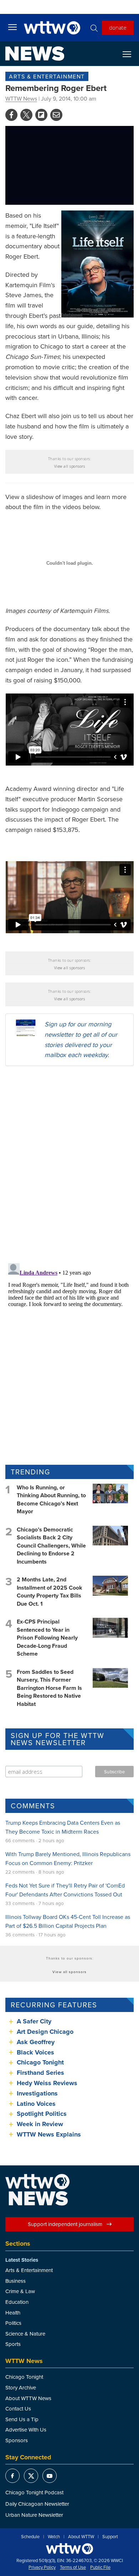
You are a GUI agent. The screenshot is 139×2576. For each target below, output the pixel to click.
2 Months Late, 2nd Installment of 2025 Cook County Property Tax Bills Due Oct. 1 (50, 1591)
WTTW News (21, 98)
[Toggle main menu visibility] (12, 27)
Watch (54, 2537)
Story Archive (21, 2387)
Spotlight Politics (42, 2114)
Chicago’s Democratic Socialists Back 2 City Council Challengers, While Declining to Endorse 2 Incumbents (51, 1546)
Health (13, 2313)
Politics (13, 2323)
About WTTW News (28, 2398)
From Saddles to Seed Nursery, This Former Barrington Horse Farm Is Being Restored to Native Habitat (49, 1688)
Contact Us (18, 2409)
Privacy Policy (42, 2567)
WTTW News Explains (50, 2134)
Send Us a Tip (22, 2419)
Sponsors (17, 2440)
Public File (100, 2567)
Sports (13, 2344)
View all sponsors (70, 466)
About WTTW (81, 2537)
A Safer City (34, 2021)
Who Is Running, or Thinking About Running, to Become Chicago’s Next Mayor (51, 1499)
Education (17, 2302)
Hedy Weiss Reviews (47, 2083)
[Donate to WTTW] (69, 2549)
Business (16, 2281)
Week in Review (40, 2124)
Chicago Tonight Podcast (34, 2492)
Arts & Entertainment (47, 76)
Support (110, 2537)
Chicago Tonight (40, 2062)
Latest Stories (22, 2260)
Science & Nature (25, 2334)
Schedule (30, 2537)
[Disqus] (69, 1164)
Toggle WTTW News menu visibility (130, 54)
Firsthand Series (40, 2073)
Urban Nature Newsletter (34, 2515)
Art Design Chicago (45, 2032)
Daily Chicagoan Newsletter (37, 2504)
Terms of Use (73, 2567)
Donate (118, 27)
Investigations (37, 2093)
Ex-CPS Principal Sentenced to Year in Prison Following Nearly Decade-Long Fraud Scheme (47, 1638)
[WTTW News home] (35, 54)
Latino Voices (36, 2104)
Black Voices (35, 2052)
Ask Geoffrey (36, 2042)
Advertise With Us (26, 2430)
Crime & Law (20, 2291)
